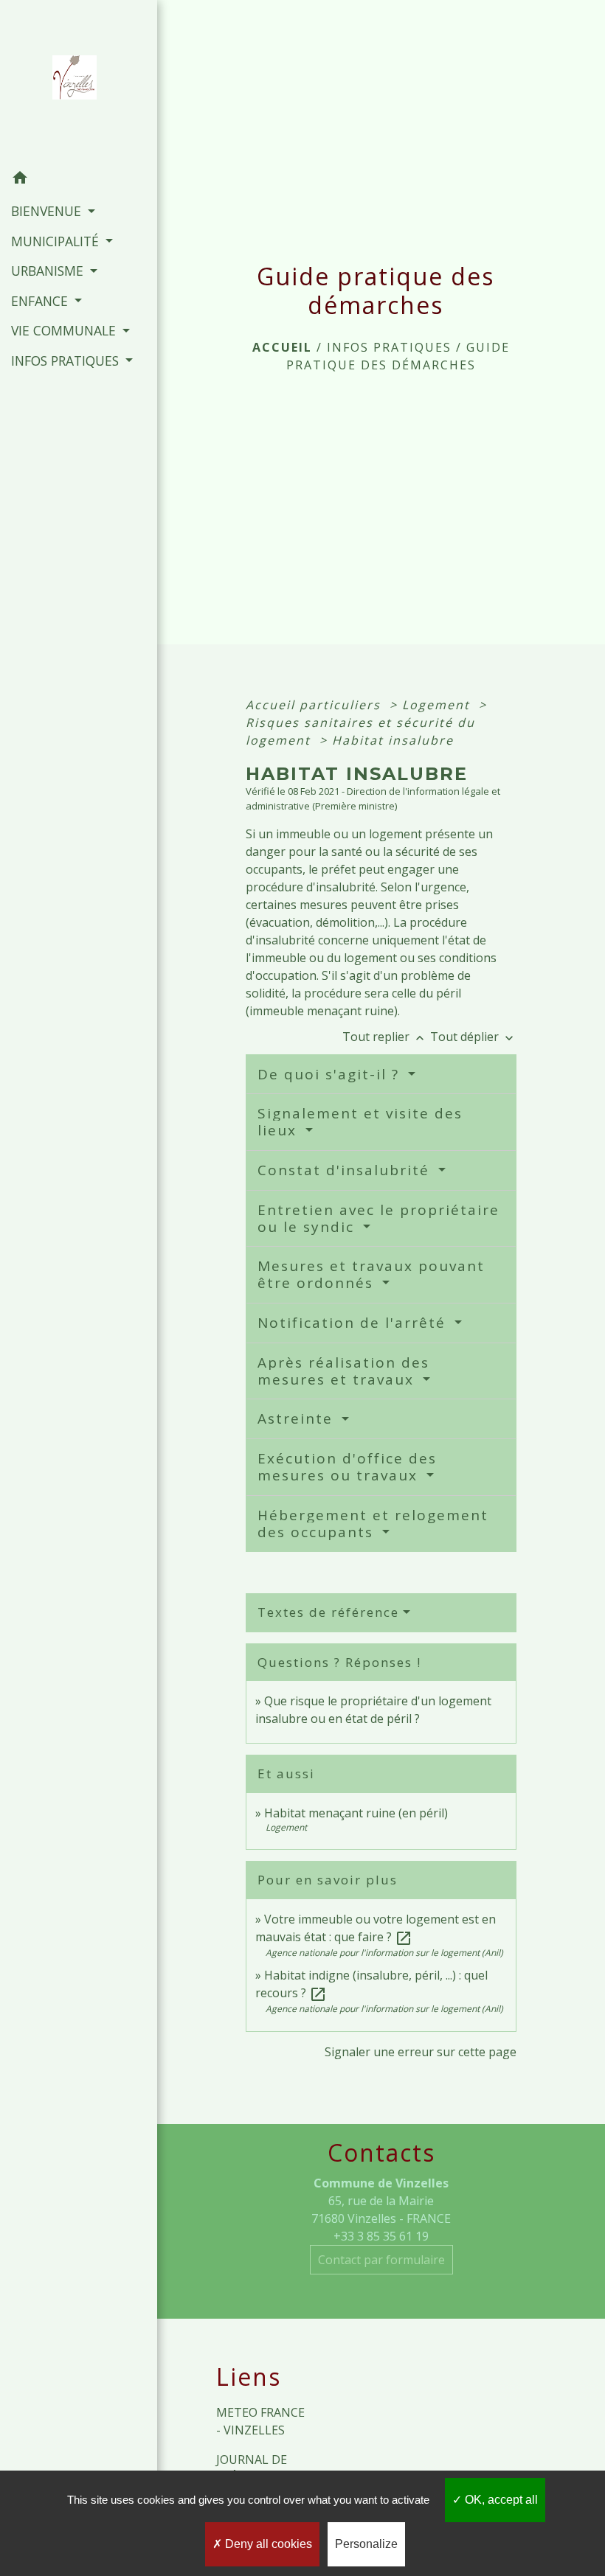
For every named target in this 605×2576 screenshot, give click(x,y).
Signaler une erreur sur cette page (421, 2052)
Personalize (366, 2544)
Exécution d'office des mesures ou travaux (347, 1467)
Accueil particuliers (315, 705)
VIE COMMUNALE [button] (65, 330)
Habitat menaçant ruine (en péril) (356, 1813)
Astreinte (298, 1418)
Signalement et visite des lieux (360, 1122)
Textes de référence (328, 1612)
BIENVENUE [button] (48, 211)
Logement (438, 705)
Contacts (381, 2153)
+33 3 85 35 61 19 (381, 2236)
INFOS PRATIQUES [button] (67, 361)
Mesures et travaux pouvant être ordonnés (371, 1274)
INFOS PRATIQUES (389, 347)
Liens (249, 2377)
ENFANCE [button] (41, 301)
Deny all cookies (267, 2544)
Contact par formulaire (381, 2260)
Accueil (282, 347)
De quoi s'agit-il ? (331, 1074)
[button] (79, 180)
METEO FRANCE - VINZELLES (260, 2421)
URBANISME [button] (49, 271)
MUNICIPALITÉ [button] (57, 241)
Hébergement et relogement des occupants (373, 1524)
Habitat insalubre (393, 740)
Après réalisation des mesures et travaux (343, 1371)
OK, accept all (500, 2500)
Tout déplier (473, 1037)
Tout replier (385, 1037)
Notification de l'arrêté (354, 1323)
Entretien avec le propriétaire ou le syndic (378, 1218)
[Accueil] (79, 82)
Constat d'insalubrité (346, 1170)
